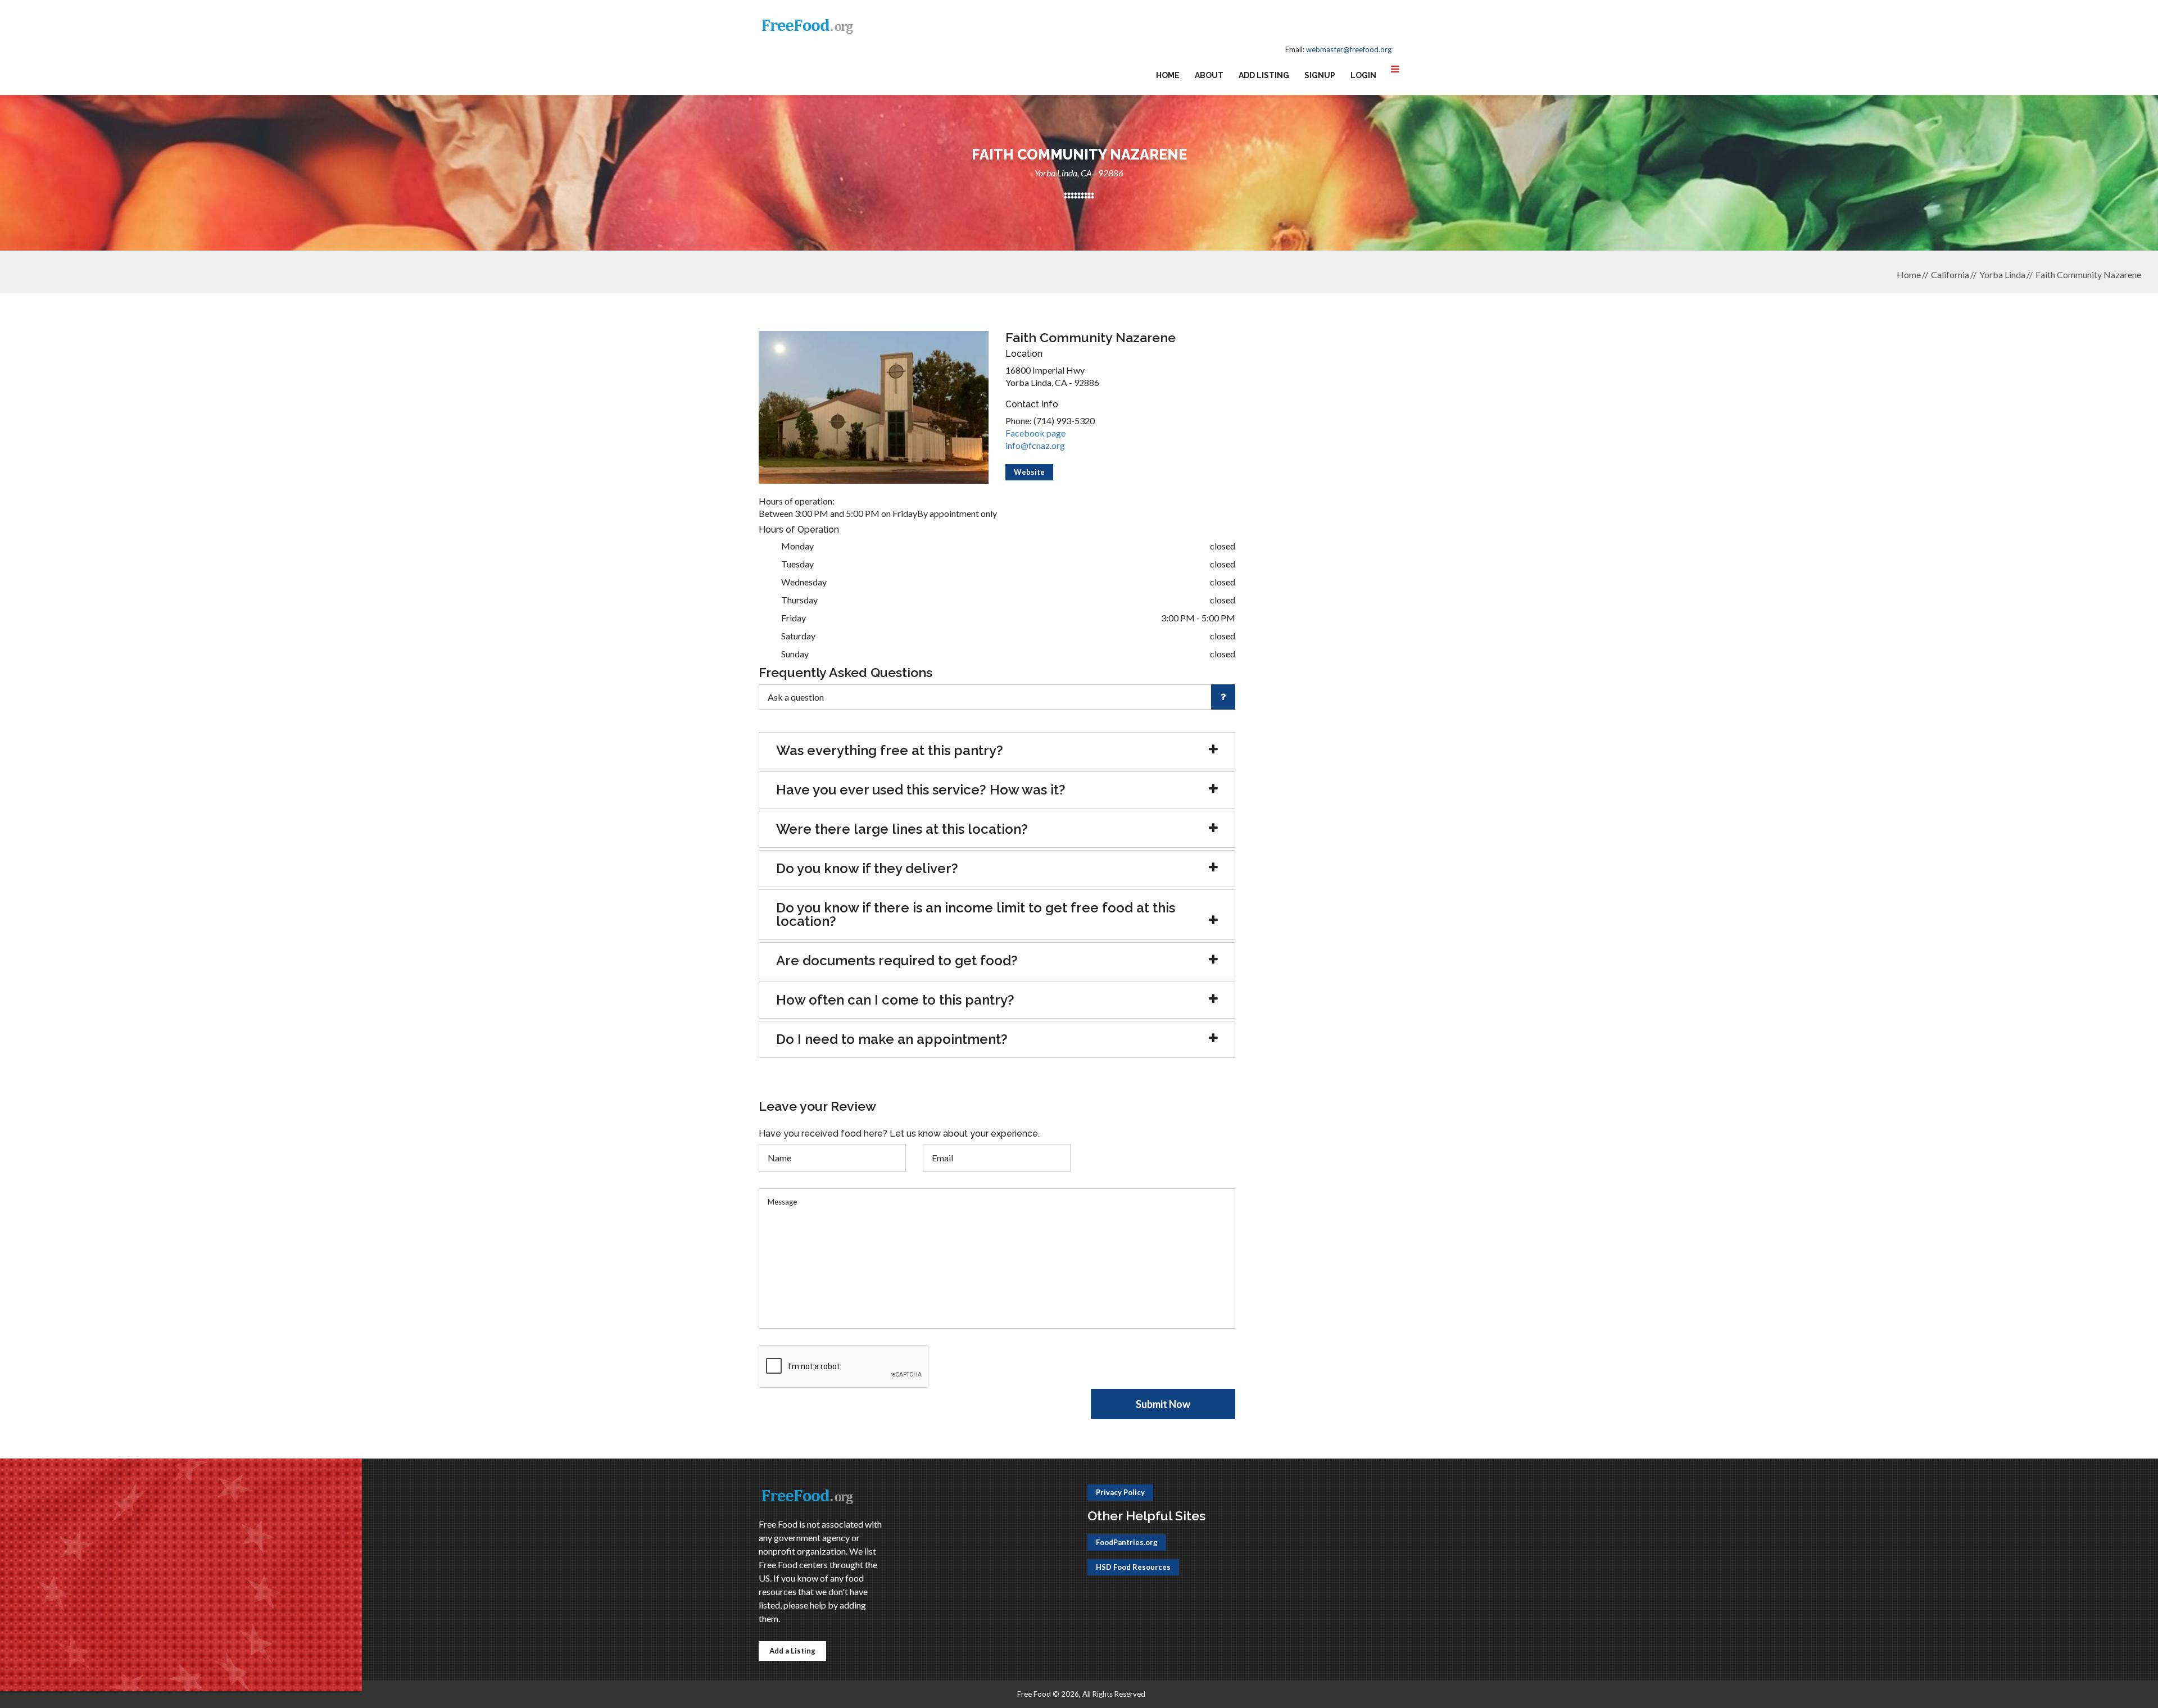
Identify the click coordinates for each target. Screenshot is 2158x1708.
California (1950, 274)
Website (1029, 472)
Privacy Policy (1120, 1492)
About (1209, 75)
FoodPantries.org (1127, 1542)
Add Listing (1264, 75)
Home (1168, 75)
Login (1363, 75)
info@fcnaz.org (1035, 445)
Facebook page (1035, 433)
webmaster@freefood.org (1349, 49)
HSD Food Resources (1133, 1567)
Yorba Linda (2002, 274)
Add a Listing (792, 1651)
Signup (1320, 75)
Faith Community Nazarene (2088, 274)
